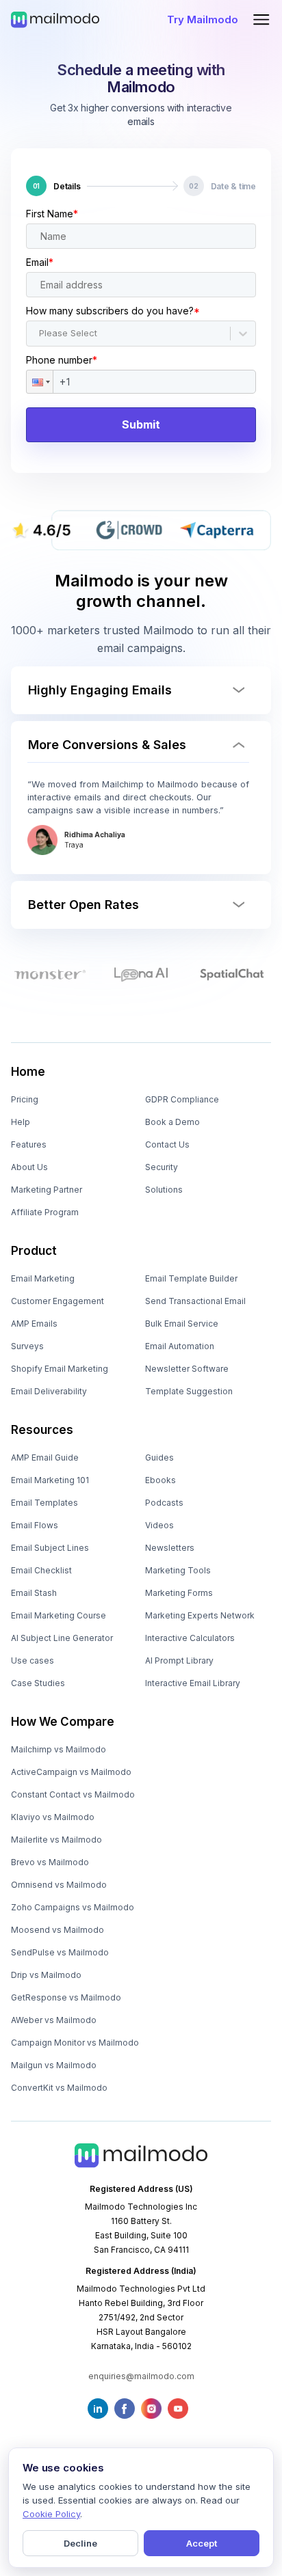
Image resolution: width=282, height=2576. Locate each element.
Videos (159, 1525)
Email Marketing (43, 1278)
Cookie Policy (51, 2514)
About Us (29, 1167)
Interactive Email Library (193, 1683)
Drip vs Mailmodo (46, 1975)
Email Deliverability (49, 1391)
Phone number (62, 360)
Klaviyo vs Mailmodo (53, 1817)
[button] (40, 382)
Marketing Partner (47, 1190)
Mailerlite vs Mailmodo (56, 1840)
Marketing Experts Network (200, 1615)
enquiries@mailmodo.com (141, 2376)
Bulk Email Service (182, 1324)
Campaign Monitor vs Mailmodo (75, 2043)
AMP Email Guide (45, 1458)
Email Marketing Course (59, 1615)
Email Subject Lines (50, 1548)
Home (28, 1072)
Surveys (27, 1346)
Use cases (33, 1660)
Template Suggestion (189, 1391)
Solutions (164, 1190)
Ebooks (161, 1480)
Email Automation (180, 1346)
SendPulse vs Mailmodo (60, 1952)
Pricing (25, 1099)
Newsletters (170, 1548)
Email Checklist (41, 1570)
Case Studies (38, 1683)
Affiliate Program (45, 1212)
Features (29, 1144)
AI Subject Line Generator (62, 1638)
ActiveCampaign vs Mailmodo (71, 1772)
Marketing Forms (179, 1593)
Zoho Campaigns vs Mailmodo (73, 1907)
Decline (80, 2543)
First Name (52, 214)
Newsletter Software (187, 1369)
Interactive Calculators (190, 1638)
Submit (141, 424)
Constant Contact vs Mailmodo (73, 1794)
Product (34, 1251)
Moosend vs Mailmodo (57, 1930)
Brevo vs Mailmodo (50, 1862)
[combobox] (40, 334)
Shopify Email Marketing (60, 1369)
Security (162, 1167)
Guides (159, 1458)
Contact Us (167, 1144)
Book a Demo (172, 1122)
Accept (202, 2543)
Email (40, 262)
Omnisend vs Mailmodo (59, 1885)
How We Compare (63, 1722)
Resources (42, 1430)
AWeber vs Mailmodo (54, 2020)
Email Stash (34, 1593)
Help (21, 1122)
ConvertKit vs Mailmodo (59, 2088)
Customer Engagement (57, 1301)
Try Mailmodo (203, 19)
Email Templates (44, 1503)
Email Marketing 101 (50, 1480)
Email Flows (35, 1525)
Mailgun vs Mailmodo (54, 2065)
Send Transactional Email (195, 1301)
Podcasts (164, 1503)
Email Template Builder (191, 1278)
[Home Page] (55, 19)
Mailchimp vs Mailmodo (59, 1749)
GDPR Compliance (182, 1099)
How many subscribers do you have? (113, 311)
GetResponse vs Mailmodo (66, 1997)
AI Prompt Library (179, 1660)
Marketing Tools (178, 1570)
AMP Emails (34, 1324)
